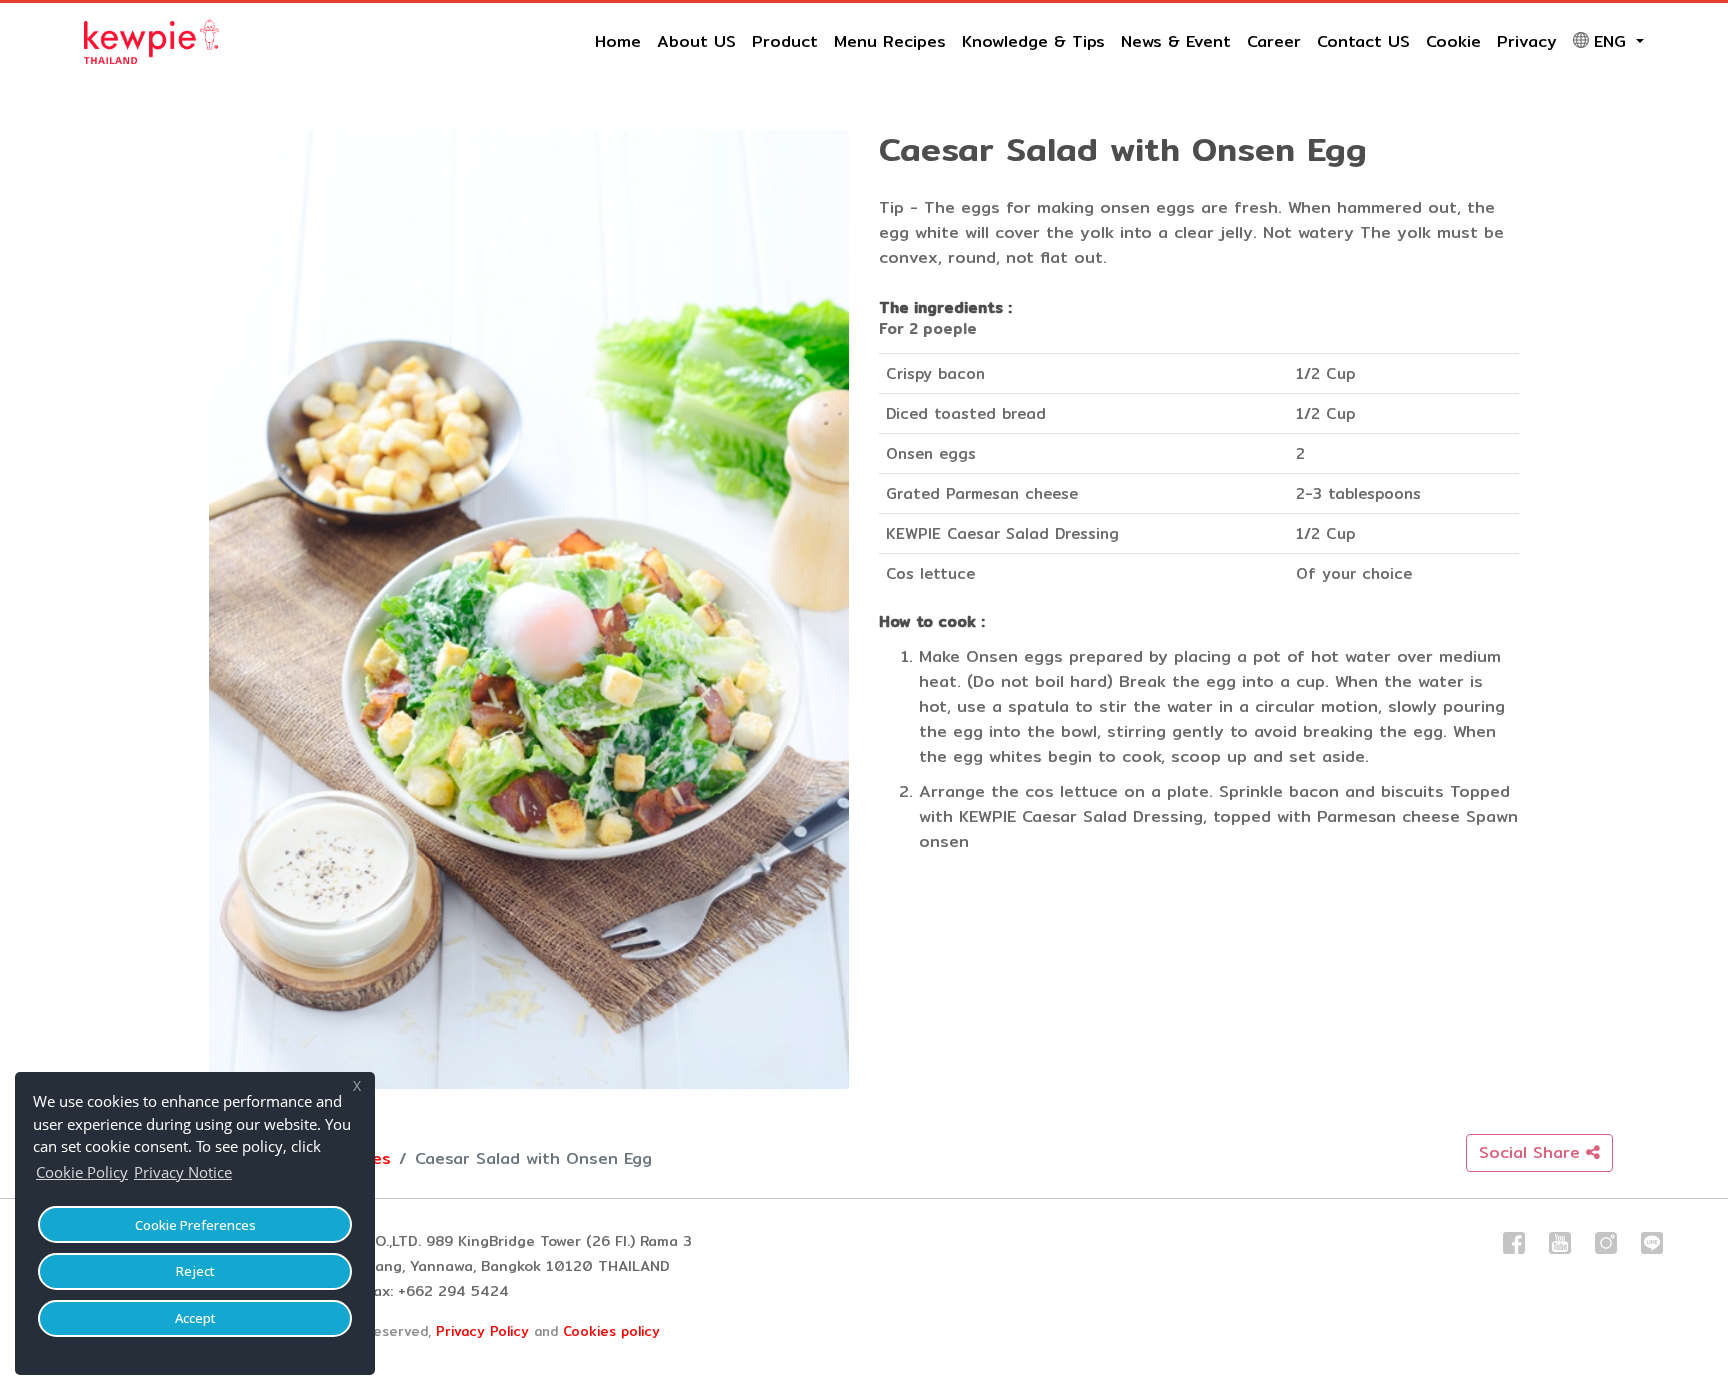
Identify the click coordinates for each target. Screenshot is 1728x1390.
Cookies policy (611, 1331)
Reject (195, 1271)
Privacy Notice (183, 1172)
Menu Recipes (890, 41)
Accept (195, 1318)
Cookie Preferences (195, 1225)
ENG (1613, 41)
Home (618, 41)
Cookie (1453, 41)
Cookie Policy (82, 1172)
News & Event (1176, 41)
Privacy (1527, 41)
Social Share (1532, 1152)
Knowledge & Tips (1033, 41)
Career (1274, 41)
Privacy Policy (482, 1331)
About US (696, 41)
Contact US (1363, 41)
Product (785, 41)
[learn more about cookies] (242, 1175)
